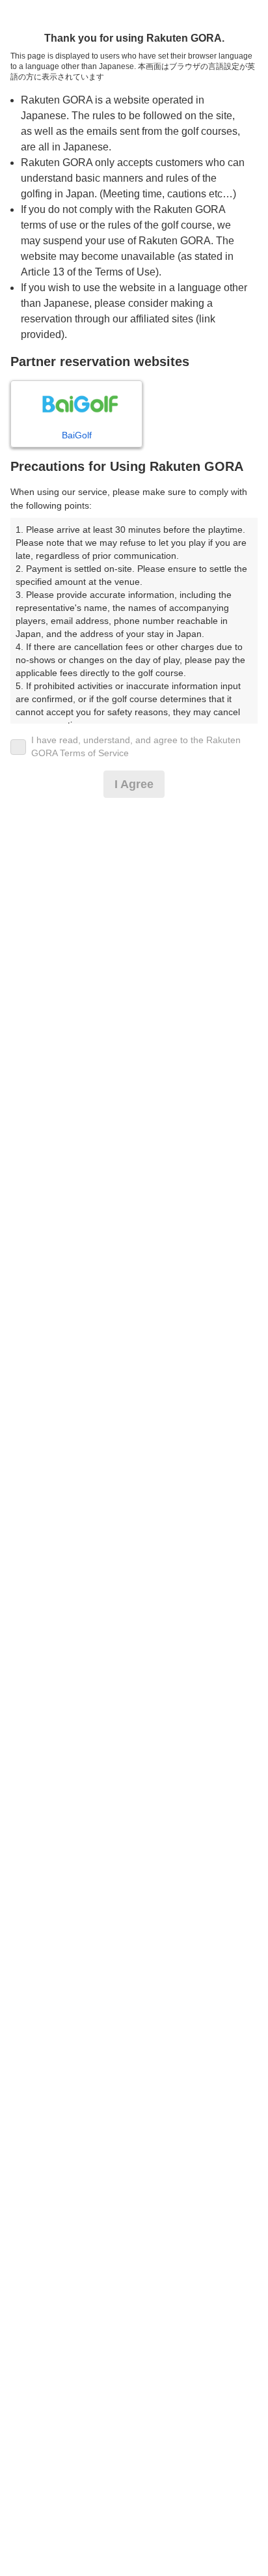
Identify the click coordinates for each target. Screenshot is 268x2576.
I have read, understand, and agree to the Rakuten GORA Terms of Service (136, 746)
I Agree (134, 784)
